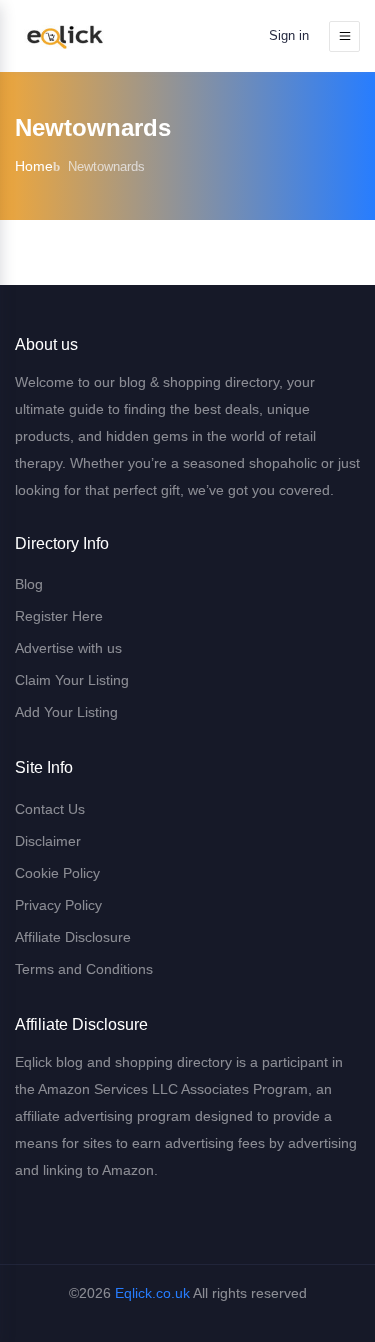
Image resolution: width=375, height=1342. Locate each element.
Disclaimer (48, 841)
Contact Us (50, 809)
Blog (29, 584)
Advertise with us (68, 648)
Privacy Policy (58, 905)
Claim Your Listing (72, 680)
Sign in (289, 35)
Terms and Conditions (84, 969)
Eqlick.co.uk (152, 1293)
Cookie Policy (57, 873)
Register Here (59, 616)
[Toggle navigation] (344, 36)
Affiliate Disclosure (73, 937)
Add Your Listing (66, 712)
